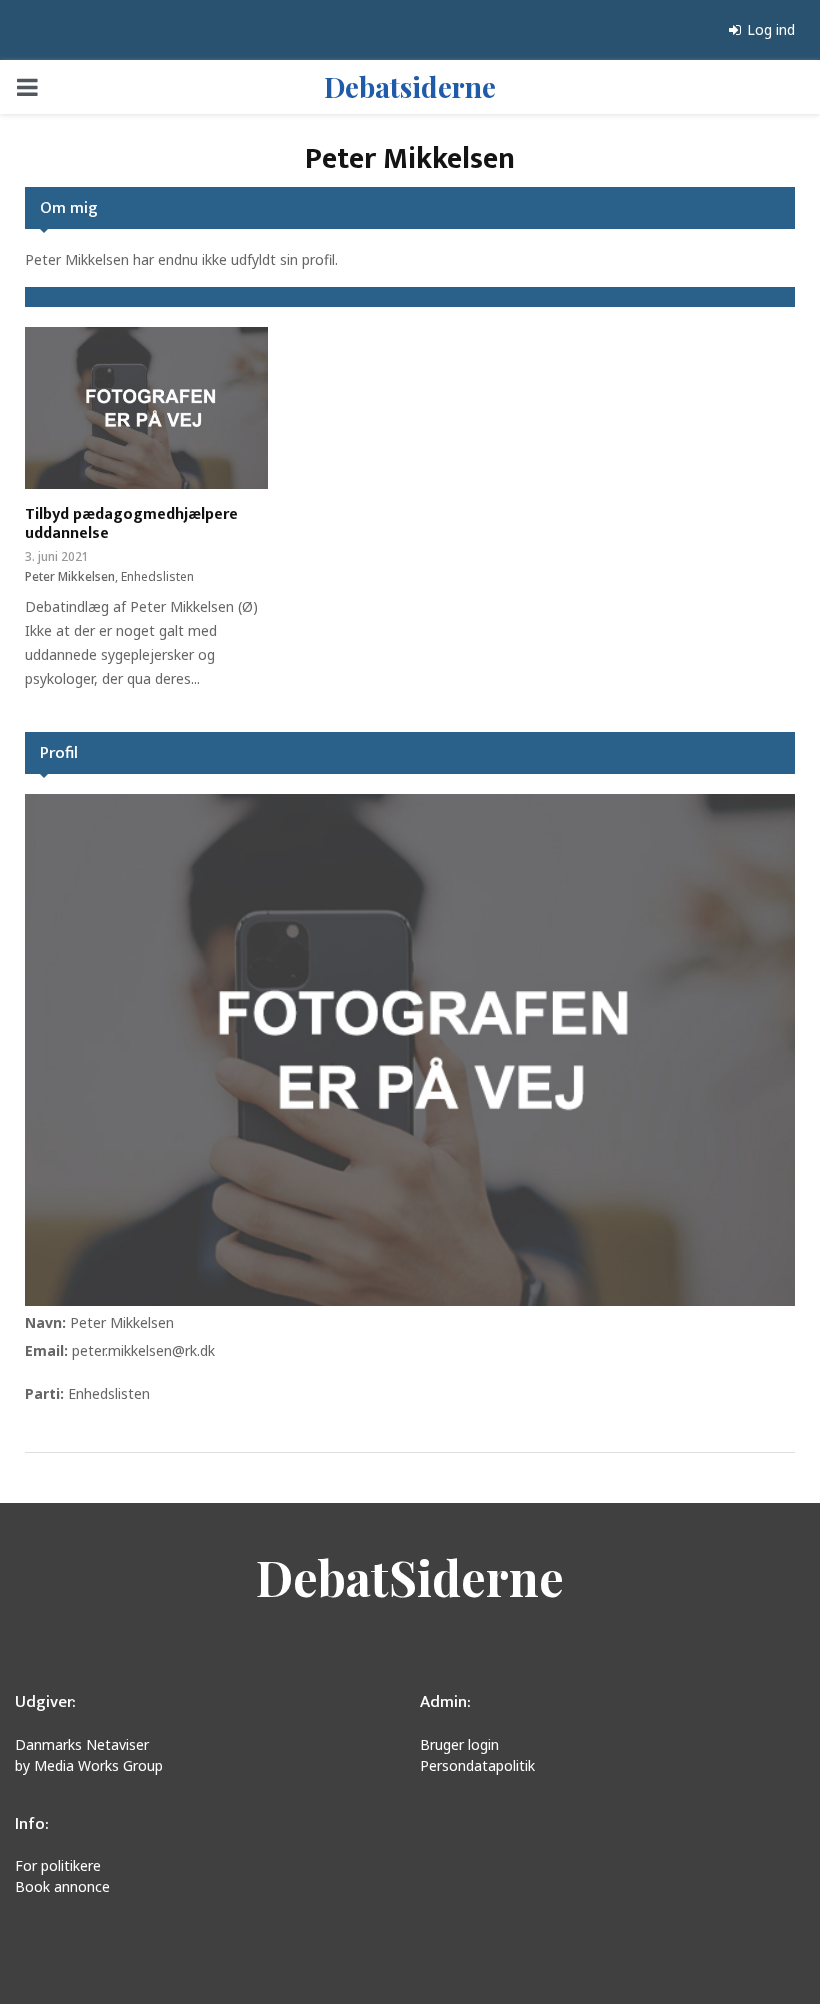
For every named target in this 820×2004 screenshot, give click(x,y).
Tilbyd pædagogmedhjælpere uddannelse (131, 524)
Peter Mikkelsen (122, 1322)
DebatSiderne (410, 1577)
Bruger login (459, 1744)
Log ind (769, 29)
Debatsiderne (410, 86)
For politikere (58, 1865)
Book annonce (62, 1886)
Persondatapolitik (477, 1765)
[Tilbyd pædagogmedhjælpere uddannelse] (146, 408)
